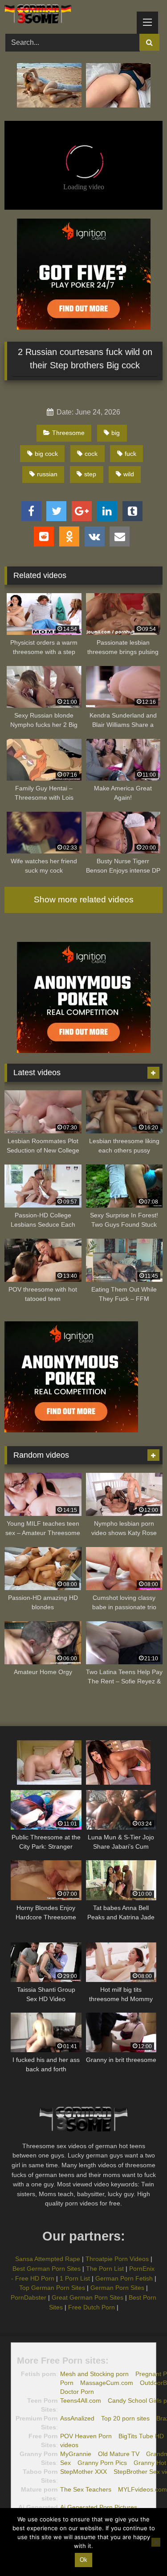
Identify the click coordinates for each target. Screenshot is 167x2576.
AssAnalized (77, 2418)
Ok (83, 2560)
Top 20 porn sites (125, 2418)
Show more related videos (84, 899)
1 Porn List (75, 2278)
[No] (156, 2542)
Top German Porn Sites (52, 2288)
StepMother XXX (83, 2472)
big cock (46, 454)
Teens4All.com (81, 2401)
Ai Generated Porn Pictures (99, 2507)
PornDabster (29, 2297)
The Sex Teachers (86, 2489)
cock (91, 454)
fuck (130, 454)
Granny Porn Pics (102, 2463)
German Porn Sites (117, 2288)
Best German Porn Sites (47, 2269)
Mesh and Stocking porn (94, 2374)
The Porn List (105, 2269)
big (116, 433)
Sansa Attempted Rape (48, 2259)
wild (129, 474)
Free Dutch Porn (92, 2307)
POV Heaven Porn (86, 2436)
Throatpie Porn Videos (117, 2259)
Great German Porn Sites (88, 2297)
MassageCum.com (107, 2383)
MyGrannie (76, 2454)
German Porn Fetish (124, 2278)
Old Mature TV (119, 2454)
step (90, 474)
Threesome (68, 433)
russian (47, 474)
